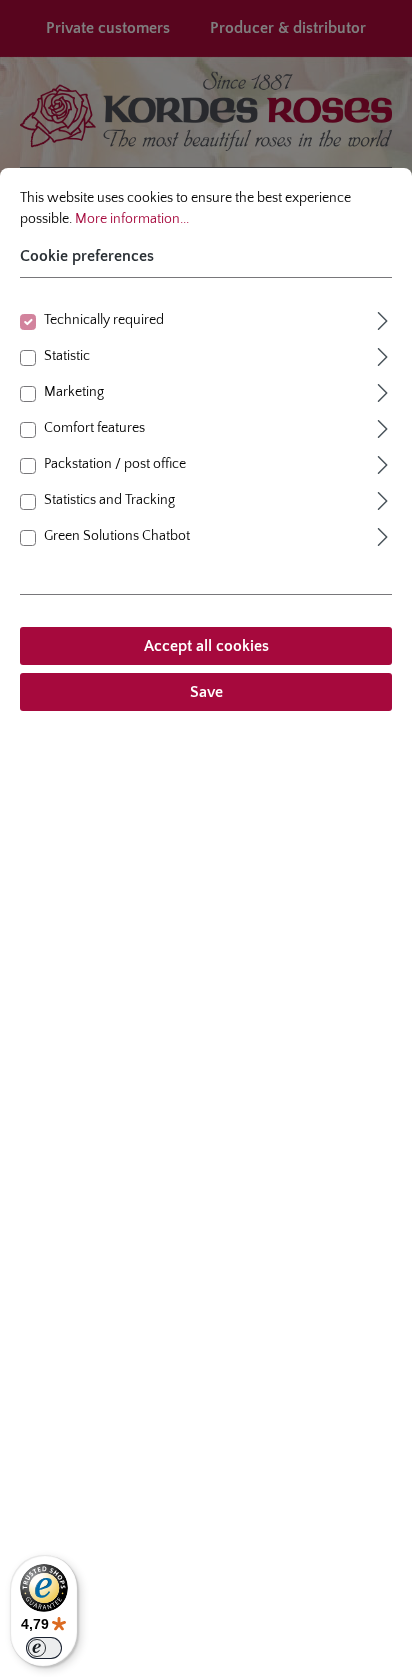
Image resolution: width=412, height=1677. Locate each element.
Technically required (104, 320)
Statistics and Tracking (109, 500)
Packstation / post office (115, 464)
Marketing (74, 392)
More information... (132, 219)
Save (206, 692)
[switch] (44, 1648)
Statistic (67, 356)
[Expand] (383, 318)
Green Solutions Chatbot (117, 536)
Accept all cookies (206, 646)
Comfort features (94, 428)
